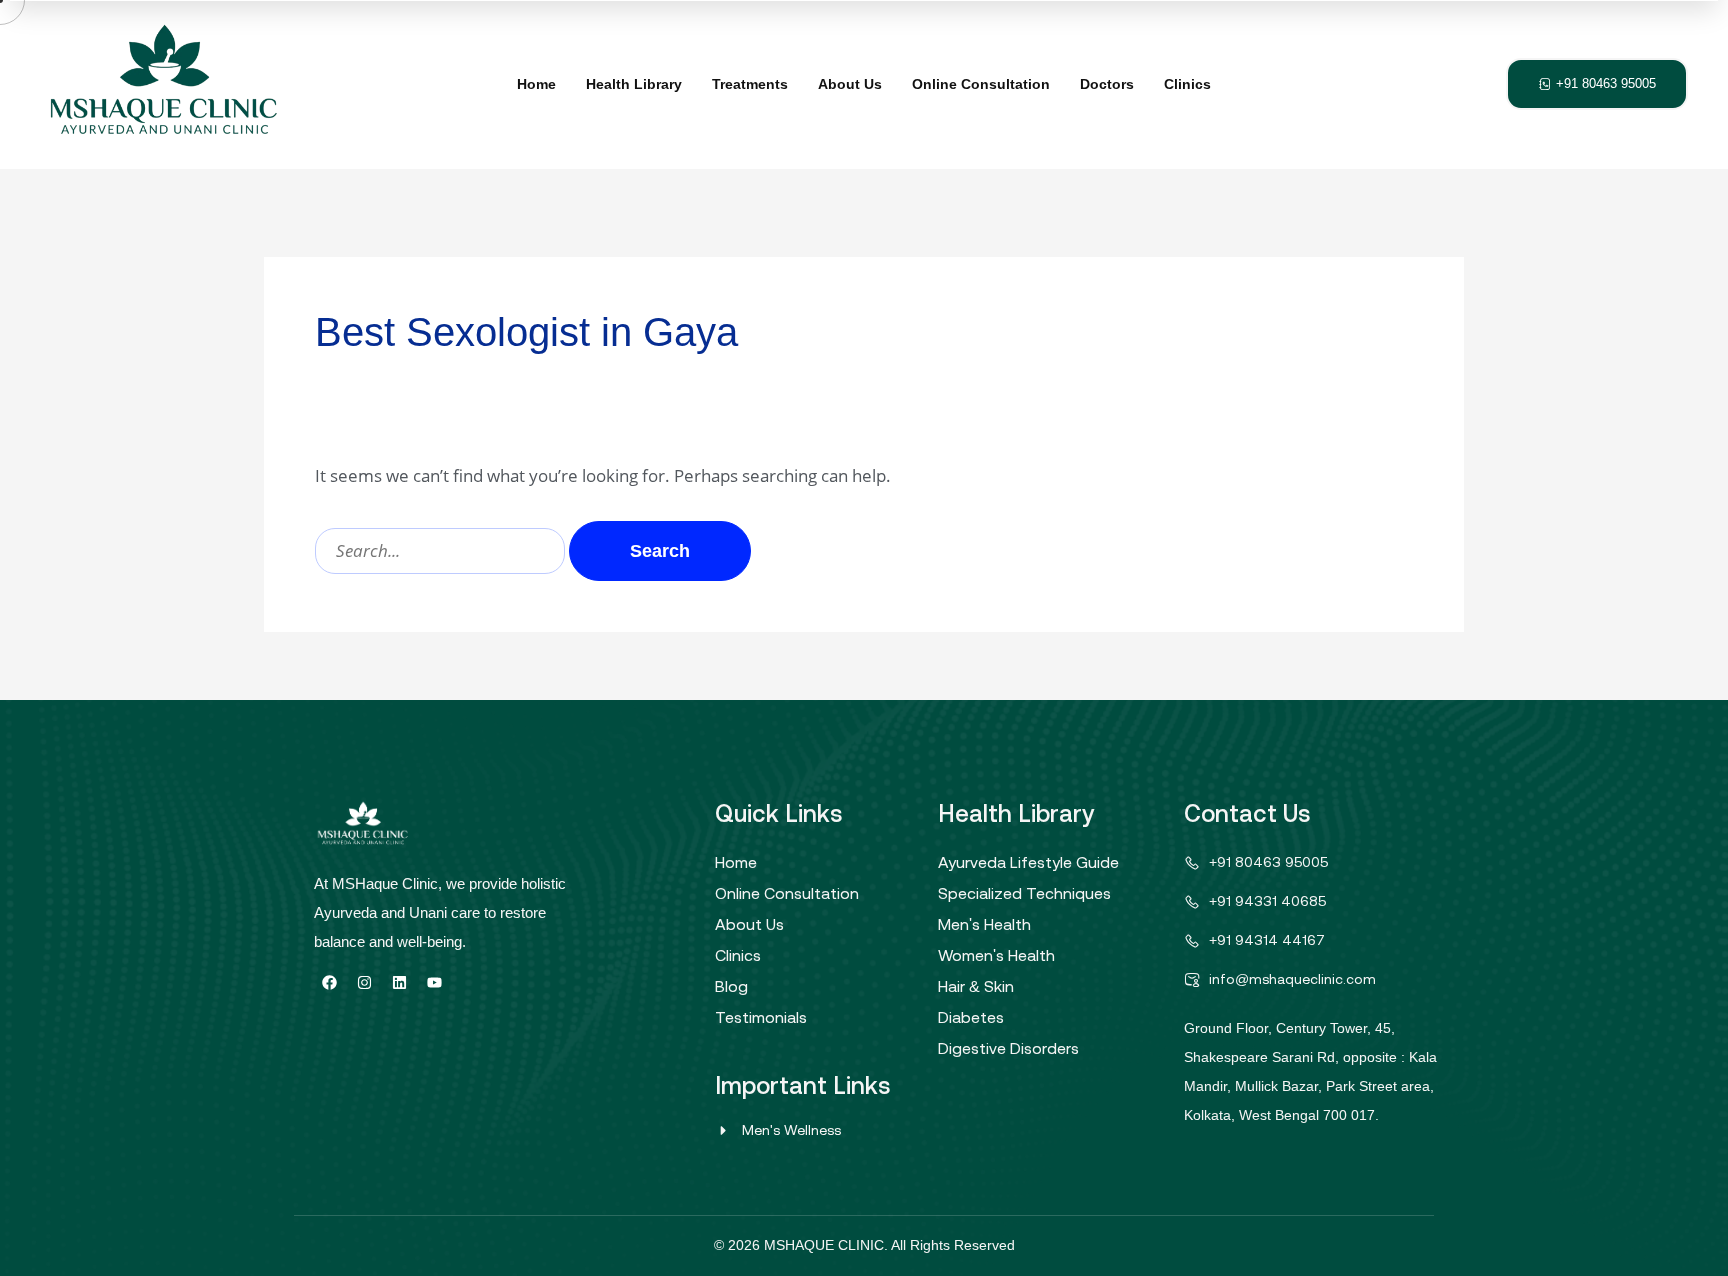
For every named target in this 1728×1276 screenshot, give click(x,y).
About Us (850, 84)
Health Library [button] (634, 84)
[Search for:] (442, 550)
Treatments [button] (750, 84)
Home (536, 84)
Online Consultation (981, 84)
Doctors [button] (1107, 84)
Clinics (1187, 84)
